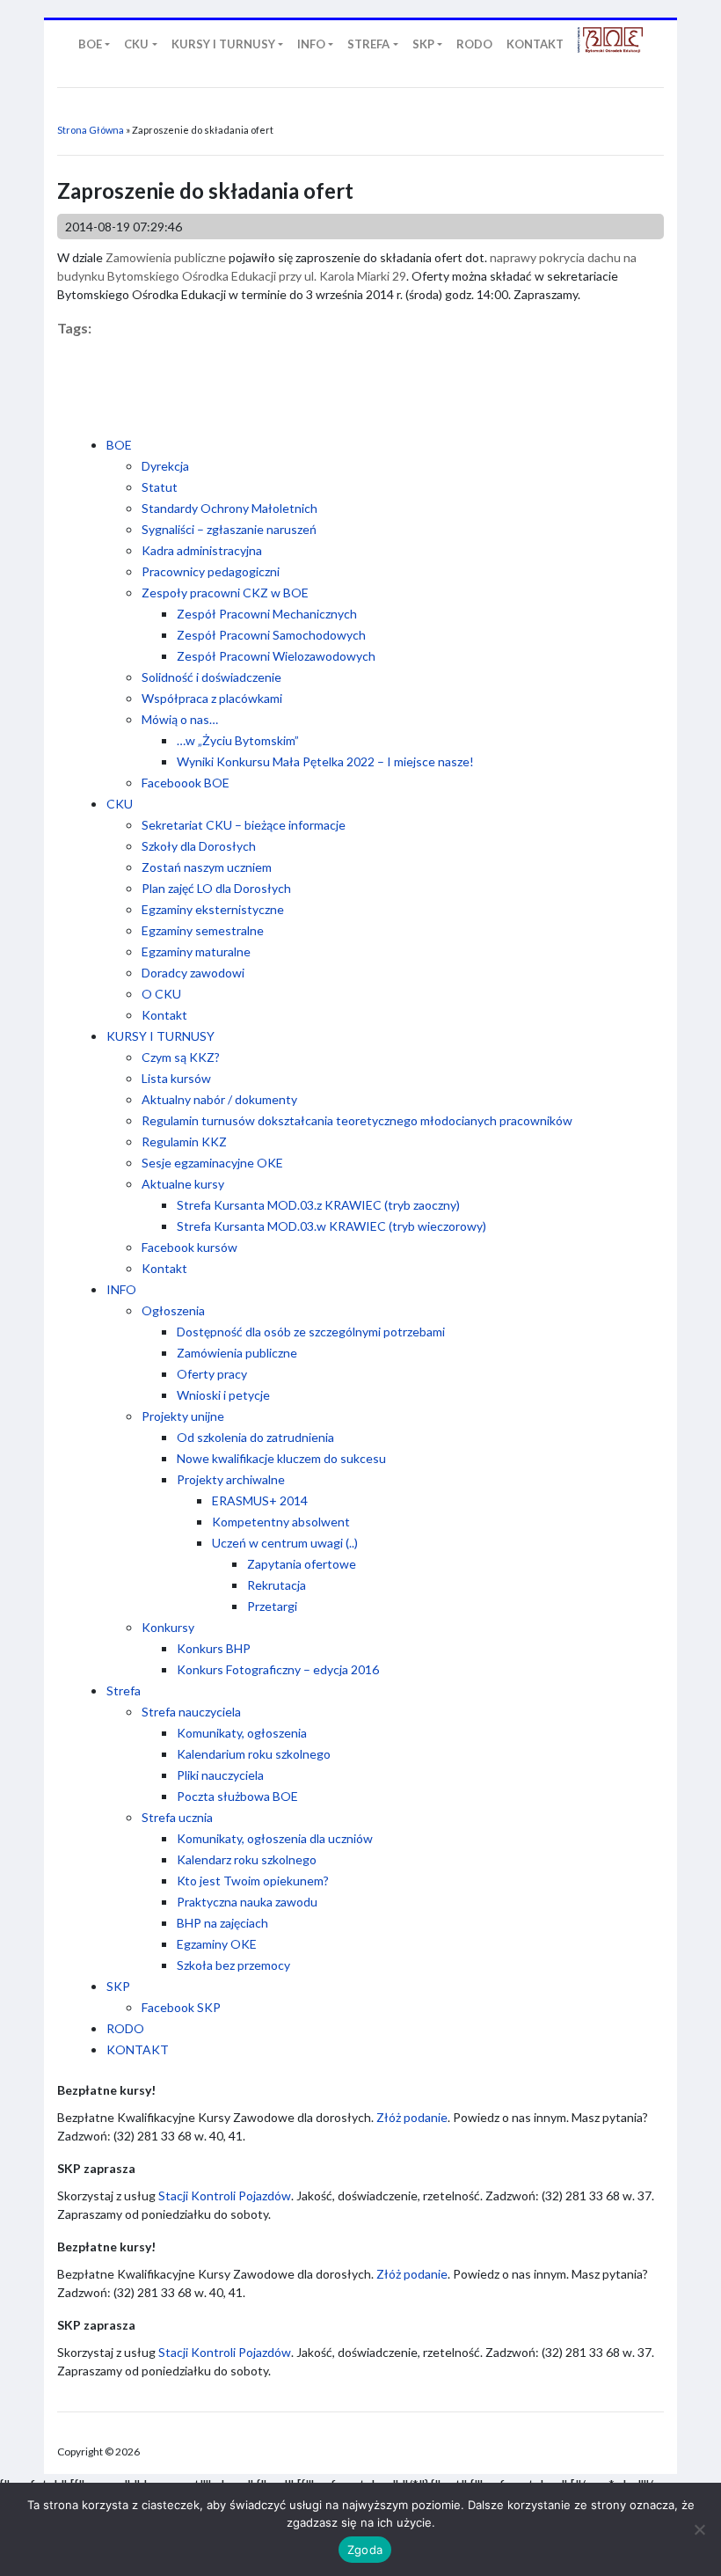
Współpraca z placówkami (212, 698)
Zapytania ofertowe (302, 1564)
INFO (121, 1289)
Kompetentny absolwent (281, 1522)
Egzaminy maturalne (196, 951)
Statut (160, 487)
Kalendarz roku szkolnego (247, 1859)
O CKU (161, 994)
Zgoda (365, 2550)
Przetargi (272, 1606)
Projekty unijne (183, 1416)
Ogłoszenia (173, 1310)
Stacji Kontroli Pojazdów (225, 2195)
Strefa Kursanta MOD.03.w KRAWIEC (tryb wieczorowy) (331, 1226)
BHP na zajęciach (222, 1923)
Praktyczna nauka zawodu (247, 1902)
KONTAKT (138, 2049)
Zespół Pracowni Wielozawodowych (276, 656)
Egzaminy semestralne (203, 930)
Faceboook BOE (186, 783)
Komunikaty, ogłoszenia (242, 1733)
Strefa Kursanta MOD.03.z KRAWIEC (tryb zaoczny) (318, 1205)
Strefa (124, 1690)
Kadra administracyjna (202, 550)
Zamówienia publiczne (237, 1353)
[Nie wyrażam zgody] (699, 2529)
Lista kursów (176, 1078)
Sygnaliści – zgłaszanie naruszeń (229, 529)
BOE (119, 445)
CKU (120, 804)
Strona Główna (91, 130)
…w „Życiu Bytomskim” (238, 740)
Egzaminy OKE (217, 1944)
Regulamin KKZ (184, 1142)
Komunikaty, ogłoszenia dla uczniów (275, 1838)
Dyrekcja (165, 466)
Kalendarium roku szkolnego (254, 1754)
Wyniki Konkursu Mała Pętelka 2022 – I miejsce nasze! (325, 761)
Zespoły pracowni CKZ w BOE (225, 593)
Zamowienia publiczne (166, 257)
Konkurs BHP (214, 1648)
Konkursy (168, 1627)
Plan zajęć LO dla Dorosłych (216, 888)
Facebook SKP (181, 2007)
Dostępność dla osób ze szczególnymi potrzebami (311, 1332)
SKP (118, 1986)
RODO (125, 2028)
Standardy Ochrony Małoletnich (229, 508)
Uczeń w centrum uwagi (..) (285, 1543)
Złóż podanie (412, 2117)
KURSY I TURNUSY (160, 1036)
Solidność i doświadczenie (211, 677)
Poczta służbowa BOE (237, 1796)
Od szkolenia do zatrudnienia (255, 1437)
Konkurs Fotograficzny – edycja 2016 (278, 1669)
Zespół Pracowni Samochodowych (271, 635)
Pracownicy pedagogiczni (211, 571)
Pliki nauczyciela (220, 1775)
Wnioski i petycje (223, 1395)
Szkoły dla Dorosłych (199, 846)
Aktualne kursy (183, 1184)
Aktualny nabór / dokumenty (219, 1099)
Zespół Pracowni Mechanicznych (267, 614)
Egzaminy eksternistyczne (213, 909)
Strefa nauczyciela (191, 1712)
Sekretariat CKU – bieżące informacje (244, 825)
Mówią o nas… (180, 719)
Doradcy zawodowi (193, 973)
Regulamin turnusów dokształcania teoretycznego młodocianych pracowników (357, 1120)
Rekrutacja (277, 1585)
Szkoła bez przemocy (233, 1965)
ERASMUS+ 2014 (260, 1500)
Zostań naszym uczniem (207, 867)
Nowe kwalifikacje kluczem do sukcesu (281, 1458)
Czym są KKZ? (181, 1057)
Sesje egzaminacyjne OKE (212, 1163)
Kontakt (164, 1015)
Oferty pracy (212, 1374)
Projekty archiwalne (231, 1479)
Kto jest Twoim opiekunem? (253, 1881)
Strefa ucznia (177, 1817)
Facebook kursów (189, 1247)
